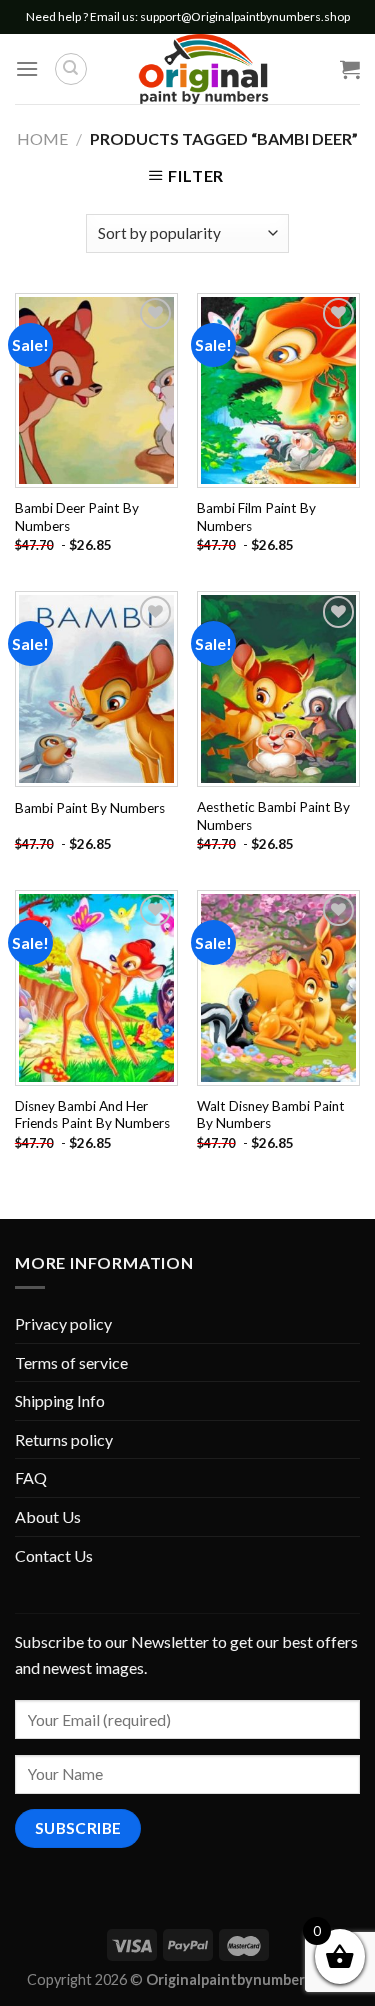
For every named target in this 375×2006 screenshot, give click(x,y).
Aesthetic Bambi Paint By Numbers (273, 816)
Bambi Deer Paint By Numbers (77, 517)
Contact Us (54, 1555)
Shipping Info (60, 1400)
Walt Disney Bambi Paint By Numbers (271, 1115)
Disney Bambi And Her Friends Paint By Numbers (92, 1115)
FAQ (31, 1477)
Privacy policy (63, 1323)
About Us (48, 1516)
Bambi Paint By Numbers (90, 808)
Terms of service (71, 1362)
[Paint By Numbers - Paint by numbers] (203, 69)
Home (42, 138)
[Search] (71, 69)
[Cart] (350, 69)
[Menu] (27, 68)
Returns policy (64, 1439)
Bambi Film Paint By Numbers (256, 517)
